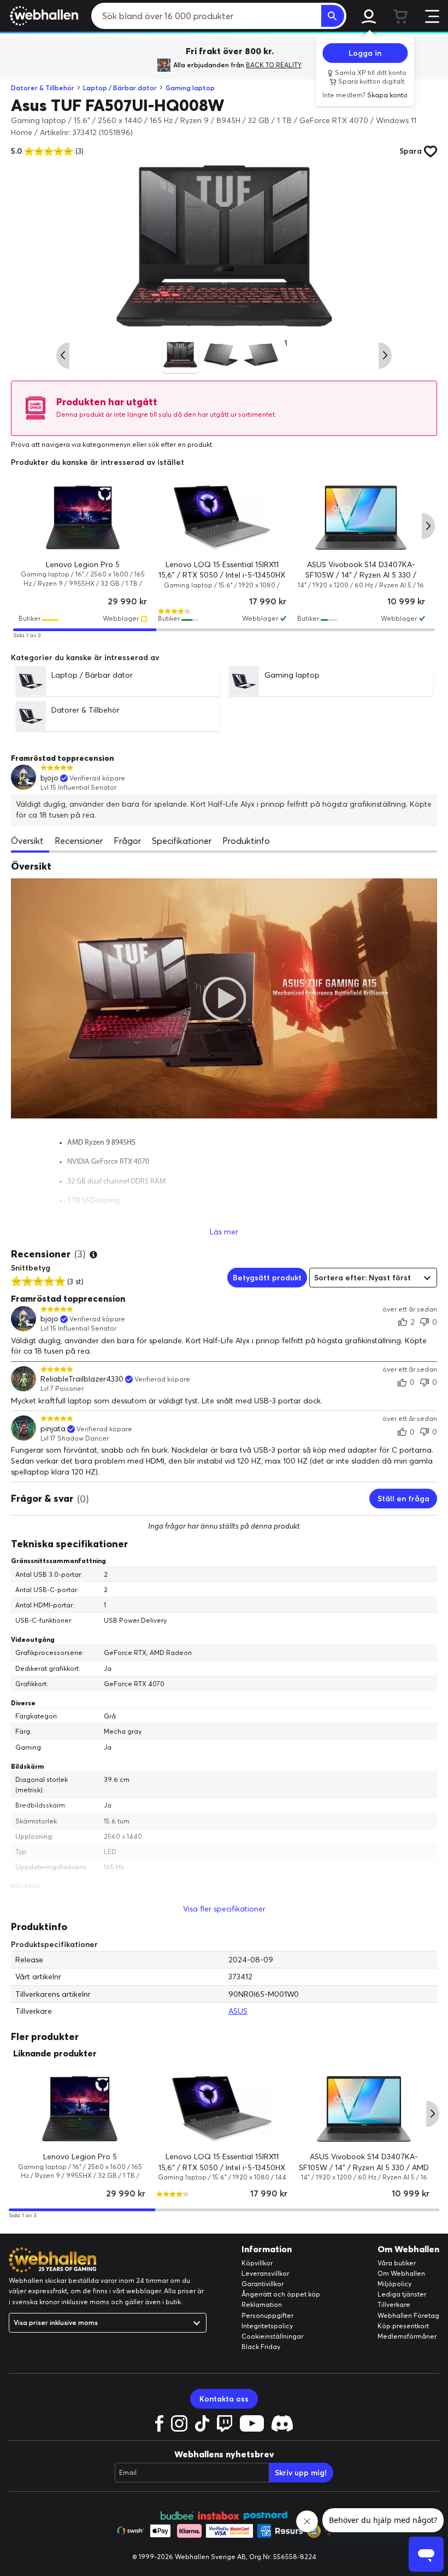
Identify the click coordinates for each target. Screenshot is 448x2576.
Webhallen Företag (408, 2315)
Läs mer (224, 1232)
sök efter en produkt (180, 444)
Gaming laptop (190, 88)
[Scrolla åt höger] (385, 355)
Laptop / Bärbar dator (120, 88)
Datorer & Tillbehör (43, 88)
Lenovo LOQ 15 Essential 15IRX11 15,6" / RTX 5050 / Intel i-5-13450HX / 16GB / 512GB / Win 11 (222, 575)
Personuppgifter (267, 2315)
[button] (224, 998)
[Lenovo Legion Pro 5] (83, 518)
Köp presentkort (403, 2326)
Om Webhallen (401, 2273)
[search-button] (333, 16)
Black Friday (261, 2347)
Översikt (27, 841)
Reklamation (262, 2304)
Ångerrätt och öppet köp (281, 2294)
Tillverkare (394, 2304)
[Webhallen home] (42, 16)
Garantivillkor (263, 2284)
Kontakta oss (224, 2399)
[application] (224, 998)
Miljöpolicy (394, 2284)
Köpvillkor (257, 2263)
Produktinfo (246, 841)
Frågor (127, 841)
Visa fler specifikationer (224, 1909)
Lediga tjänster (402, 2294)
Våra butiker (397, 2263)
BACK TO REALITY (274, 65)
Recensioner (79, 841)
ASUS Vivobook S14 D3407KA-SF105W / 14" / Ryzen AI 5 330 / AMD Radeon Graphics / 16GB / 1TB (361, 575)
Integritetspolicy (267, 2326)
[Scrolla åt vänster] (63, 355)
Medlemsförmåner (407, 2336)
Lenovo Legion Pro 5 (83, 564)
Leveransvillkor (265, 2273)
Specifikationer (182, 841)
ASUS (238, 2011)
